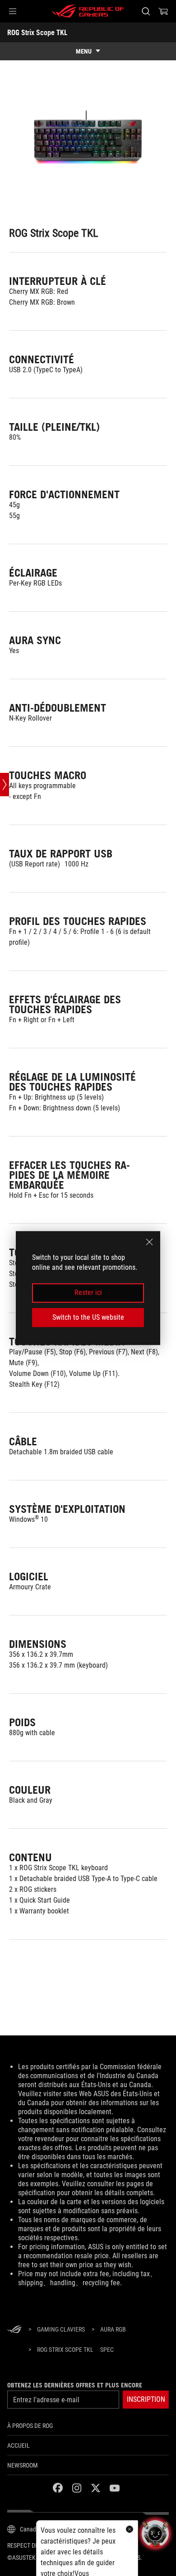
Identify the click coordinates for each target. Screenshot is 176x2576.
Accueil (19, 2445)
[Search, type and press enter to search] (146, 11)
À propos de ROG (30, 2426)
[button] (13, 11)
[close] (149, 1242)
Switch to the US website (88, 1317)
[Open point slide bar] (5, 785)
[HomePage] (14, 2330)
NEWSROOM (23, 2465)
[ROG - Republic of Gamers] (88, 11)
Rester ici (88, 1293)
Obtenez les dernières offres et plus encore (75, 2385)
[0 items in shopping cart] (163, 11)
